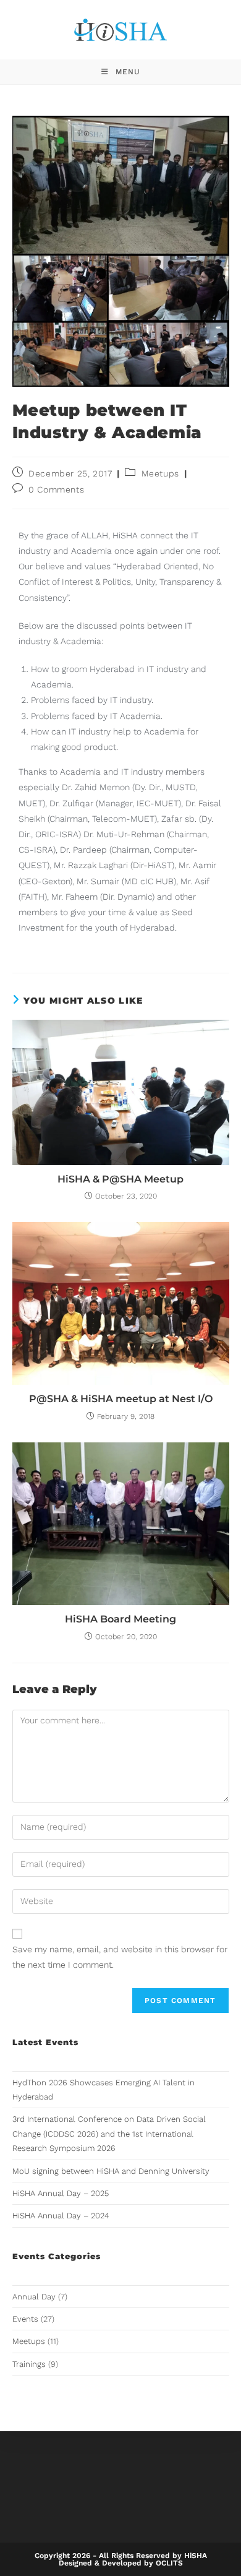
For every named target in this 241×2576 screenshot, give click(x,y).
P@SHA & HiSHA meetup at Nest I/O (121, 1399)
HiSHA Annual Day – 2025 (61, 2193)
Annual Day (34, 2297)
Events (25, 2319)
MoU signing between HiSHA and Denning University (111, 2171)
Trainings (29, 2364)
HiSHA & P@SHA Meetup (120, 1179)
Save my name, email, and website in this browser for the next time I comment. (120, 1957)
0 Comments (56, 489)
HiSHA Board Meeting (120, 1619)
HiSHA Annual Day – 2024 (61, 2216)
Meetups (160, 473)
